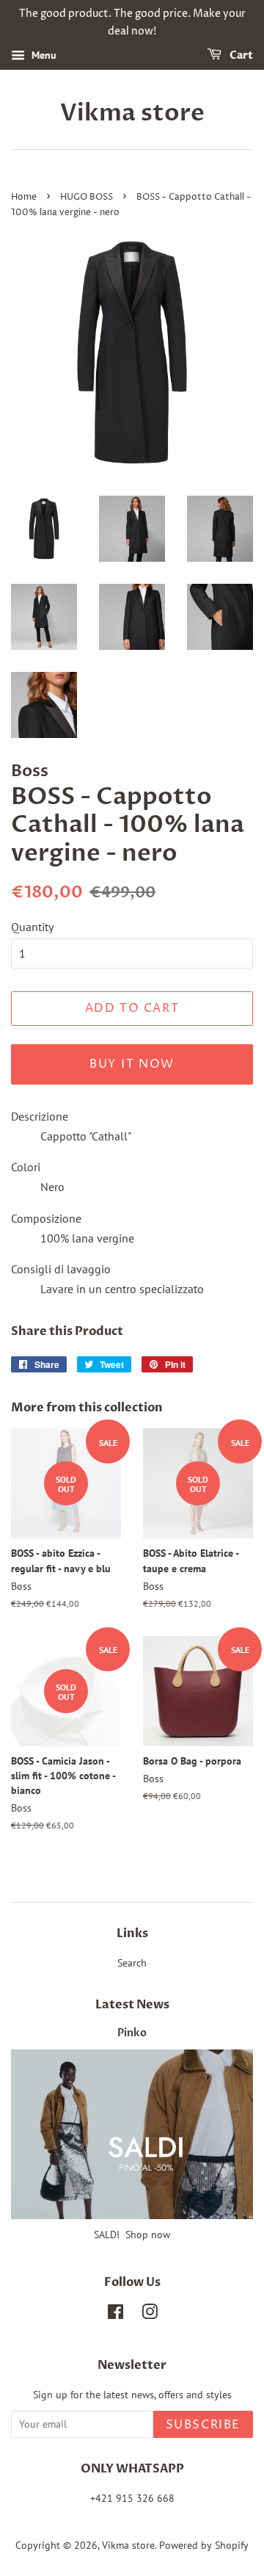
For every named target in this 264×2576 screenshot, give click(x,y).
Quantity (32, 927)
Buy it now (132, 1064)
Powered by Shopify (204, 2545)
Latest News (132, 2005)
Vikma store (132, 113)
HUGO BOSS (87, 197)
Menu (43, 55)
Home (24, 197)
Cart (240, 55)
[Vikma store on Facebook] (115, 2315)
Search (132, 1963)
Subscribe (203, 2425)
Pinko (132, 2033)
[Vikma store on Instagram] (150, 2315)
